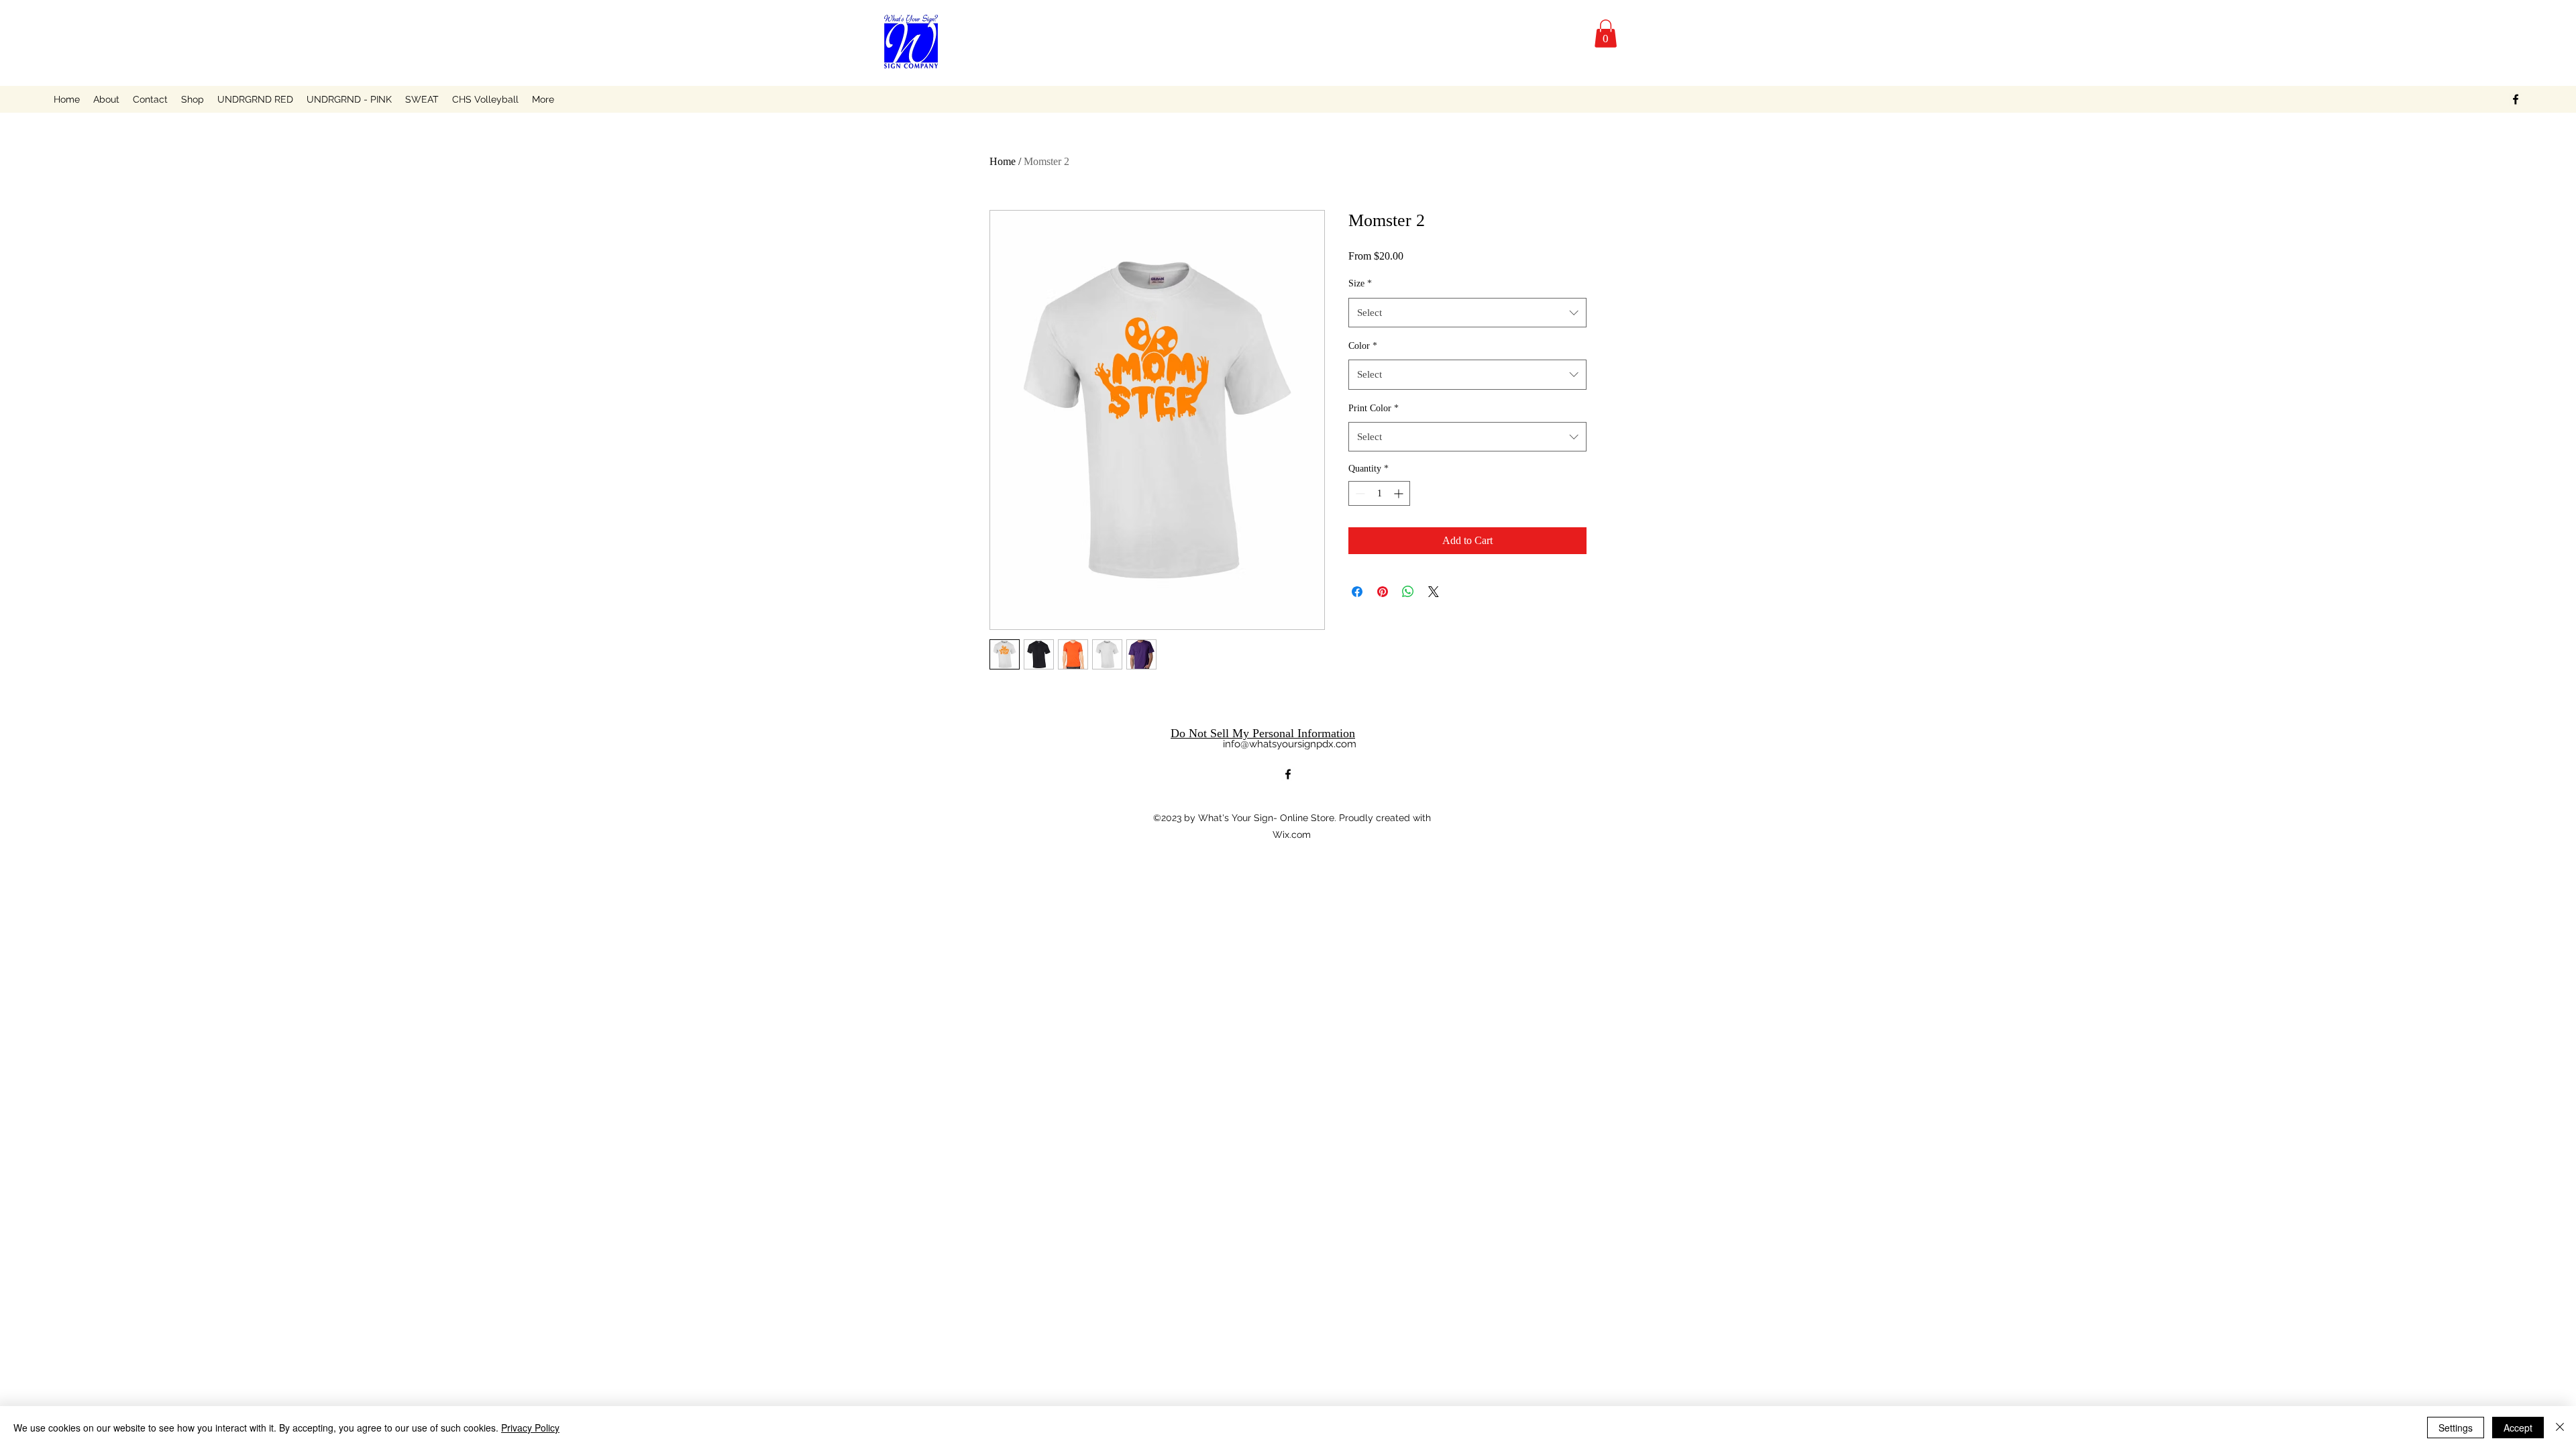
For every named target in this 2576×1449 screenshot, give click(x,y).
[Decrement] (1359, 493)
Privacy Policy (530, 1428)
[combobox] (1467, 313)
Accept (2518, 1428)
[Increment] (1400, 493)
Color (1363, 346)
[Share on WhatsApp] (1408, 592)
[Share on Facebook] (1357, 592)
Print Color (1374, 408)
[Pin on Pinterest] (1383, 592)
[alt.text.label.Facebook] (2516, 99)
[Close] (2560, 1428)
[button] (1606, 34)
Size (1360, 283)
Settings (2456, 1428)
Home (1003, 161)
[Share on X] (1434, 592)
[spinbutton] (1379, 493)
